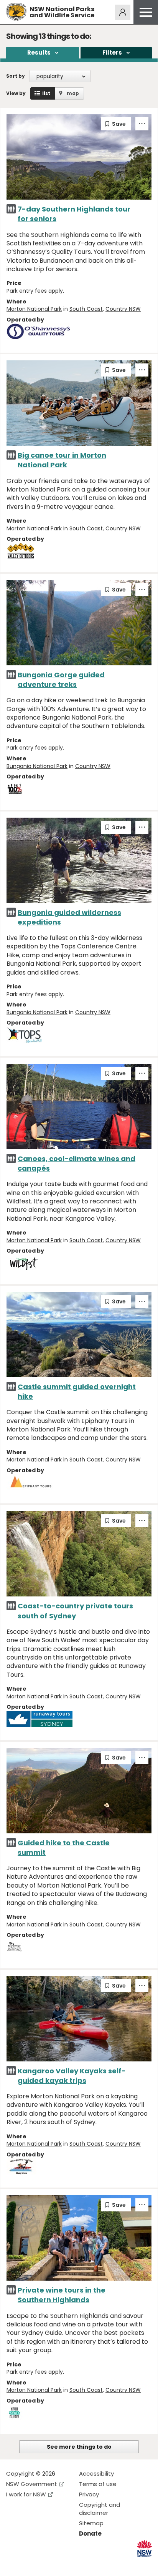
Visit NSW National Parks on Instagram (30, 2564)
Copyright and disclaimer (100, 2509)
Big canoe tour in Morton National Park (62, 460)
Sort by (16, 76)
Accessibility (96, 2474)
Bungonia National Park (37, 766)
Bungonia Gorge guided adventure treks (61, 680)
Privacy (89, 2494)
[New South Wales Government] (144, 2549)
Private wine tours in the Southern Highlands (62, 2295)
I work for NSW (26, 2494)
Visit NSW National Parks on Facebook (13, 2564)
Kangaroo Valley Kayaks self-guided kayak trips (72, 2076)
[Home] (16, 12)
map (73, 93)
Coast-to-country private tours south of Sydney (75, 1611)
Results (39, 52)
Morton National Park (34, 309)
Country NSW (123, 309)
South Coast (86, 309)
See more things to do (79, 2447)
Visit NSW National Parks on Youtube (46, 2564)
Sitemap (91, 2523)
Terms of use (98, 2484)
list (46, 93)
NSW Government (32, 2484)
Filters (112, 52)
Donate (90, 2534)
